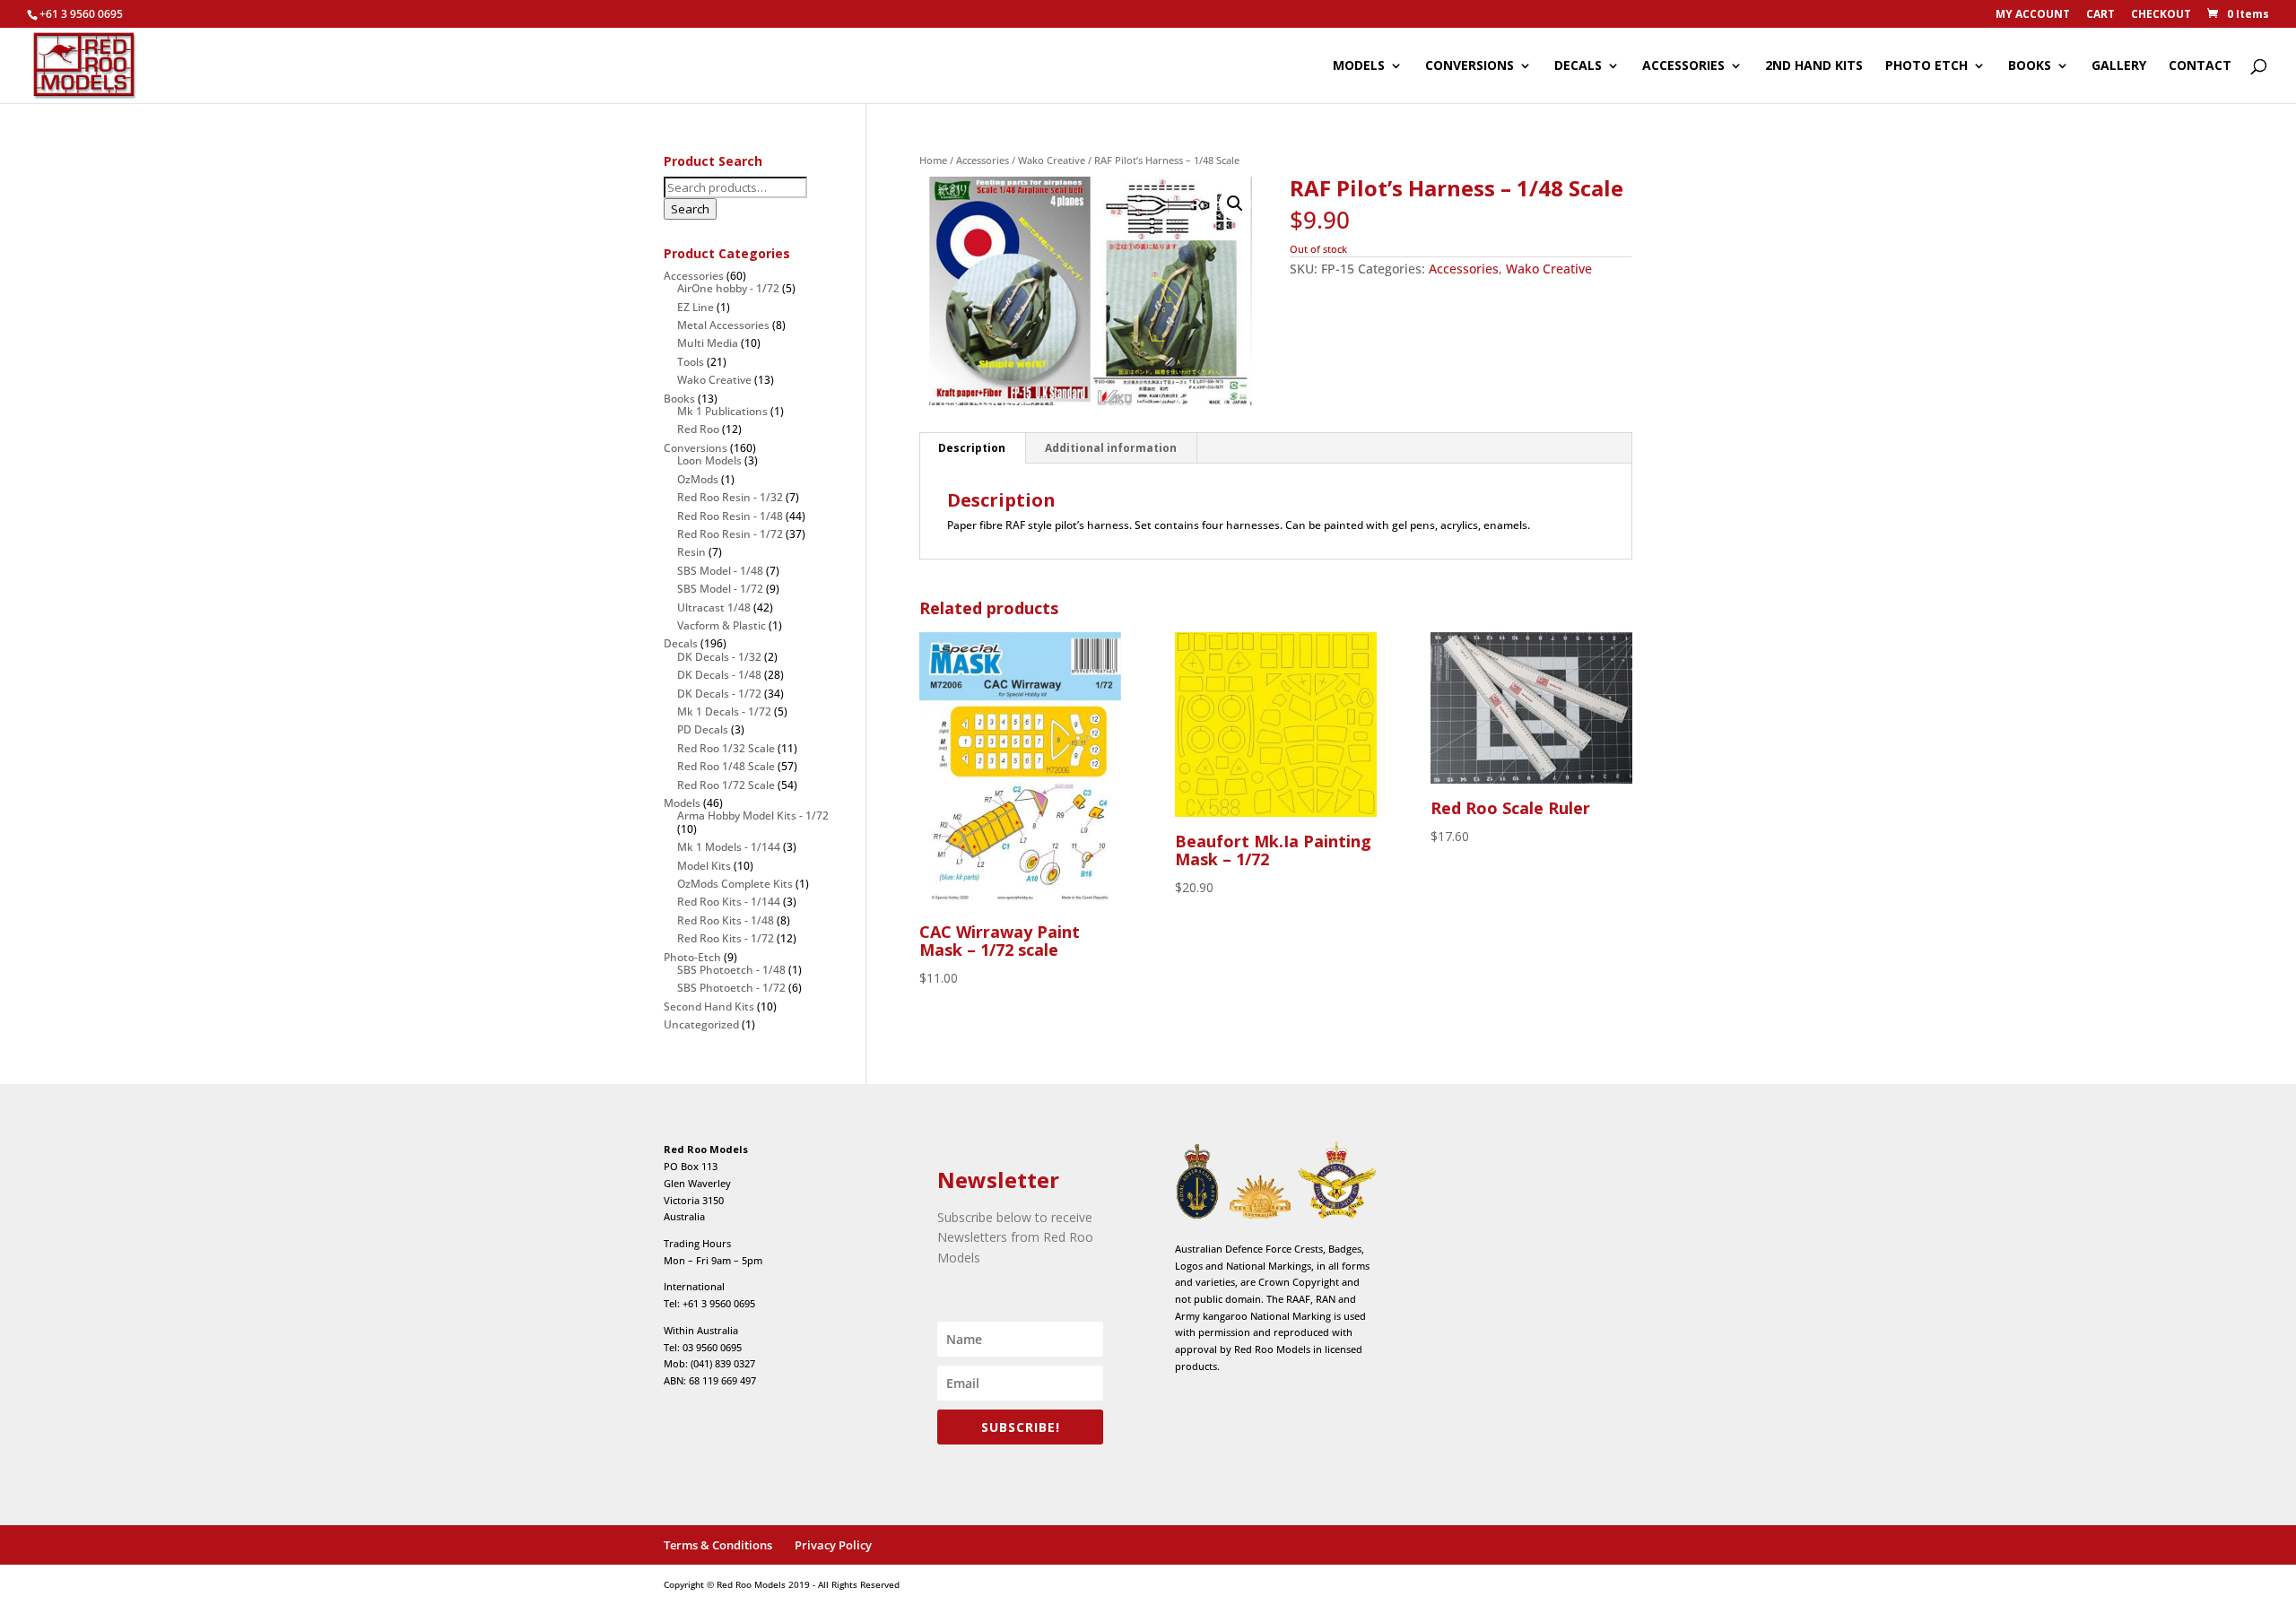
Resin (691, 552)
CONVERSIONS (1470, 66)
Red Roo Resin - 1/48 (730, 516)
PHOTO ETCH (1926, 66)
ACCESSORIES (1683, 66)
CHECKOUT (2161, 15)
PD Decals (703, 729)
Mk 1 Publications (722, 411)
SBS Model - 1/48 (720, 571)
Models (682, 803)
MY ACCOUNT (2033, 15)
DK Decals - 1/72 (719, 694)
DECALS (1578, 66)
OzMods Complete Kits (735, 884)
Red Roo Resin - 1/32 (730, 497)
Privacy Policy (833, 1545)
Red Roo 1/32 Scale (726, 748)
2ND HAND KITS (1814, 66)
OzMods (698, 479)
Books (679, 399)
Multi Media (708, 343)
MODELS (1359, 66)
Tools (691, 362)
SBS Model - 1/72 (720, 589)
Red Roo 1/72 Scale (726, 785)
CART (2100, 15)
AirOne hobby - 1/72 (728, 288)
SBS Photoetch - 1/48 (731, 970)
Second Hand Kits (709, 1006)
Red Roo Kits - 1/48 (726, 920)
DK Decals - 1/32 (719, 657)
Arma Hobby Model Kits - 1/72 (753, 816)
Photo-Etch (692, 957)
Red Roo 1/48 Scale (726, 766)
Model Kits (704, 866)
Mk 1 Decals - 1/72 (724, 711)
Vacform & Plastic (722, 625)
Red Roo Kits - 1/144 (729, 902)
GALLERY (2119, 66)
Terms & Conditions (718, 1545)
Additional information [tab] (1111, 448)
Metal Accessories (723, 325)
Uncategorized (701, 1024)
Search (690, 209)
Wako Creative (1052, 160)
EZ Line (696, 307)
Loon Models (709, 460)
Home (933, 160)
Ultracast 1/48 (714, 607)
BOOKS (2030, 66)
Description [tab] (972, 448)
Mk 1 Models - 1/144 (729, 847)
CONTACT (2200, 66)
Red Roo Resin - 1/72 (730, 534)
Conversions (696, 448)
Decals (681, 643)
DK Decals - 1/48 (719, 675)
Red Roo (698, 429)
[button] (1235, 204)
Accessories (983, 160)
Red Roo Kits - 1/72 (726, 938)
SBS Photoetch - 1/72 (731, 988)
